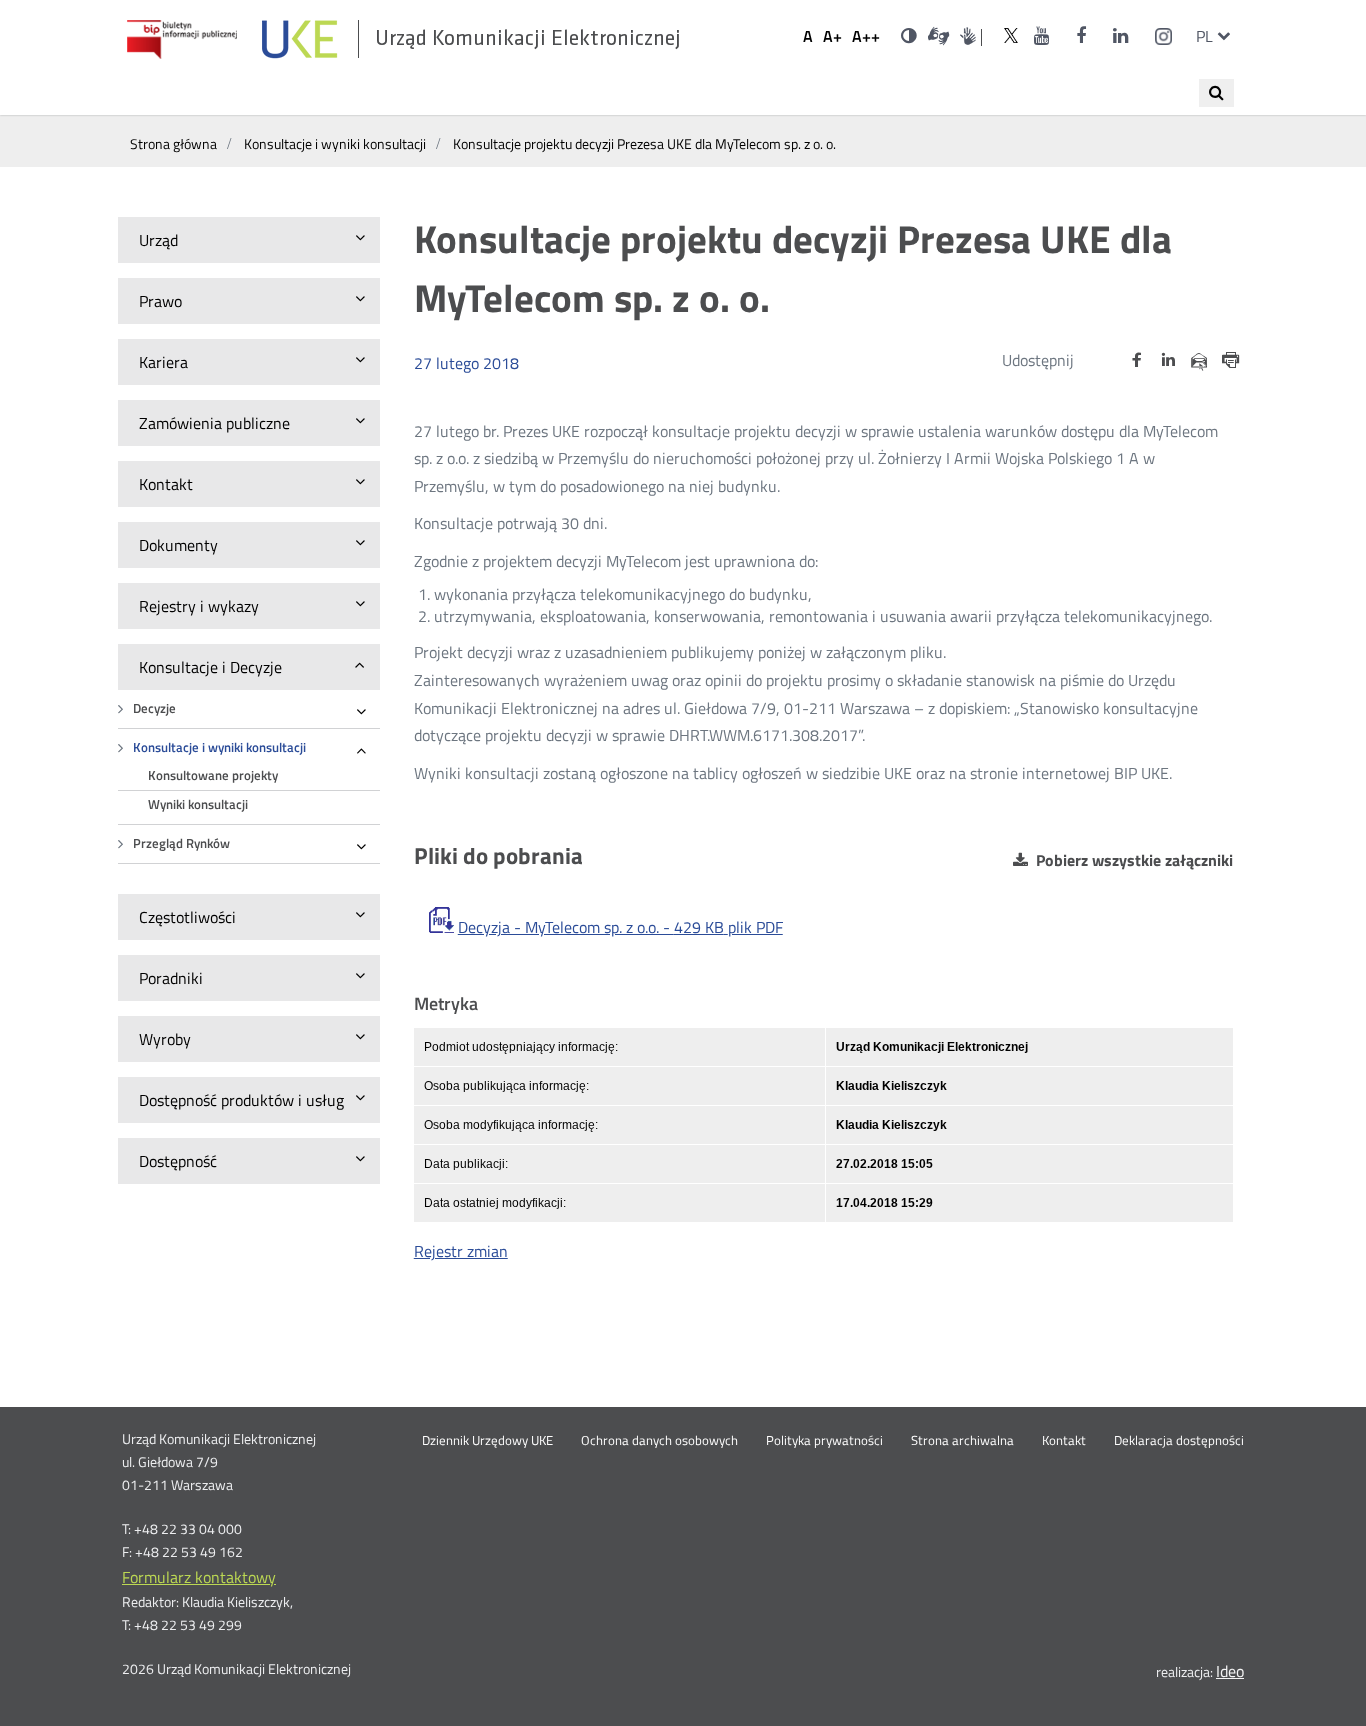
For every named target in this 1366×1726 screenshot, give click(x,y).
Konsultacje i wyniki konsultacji (219, 747)
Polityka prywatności (824, 1441)
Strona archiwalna (962, 1441)
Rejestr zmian (461, 1251)
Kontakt (1064, 1441)
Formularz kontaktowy (199, 1577)
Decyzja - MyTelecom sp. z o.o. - (620, 927)
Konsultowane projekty (213, 775)
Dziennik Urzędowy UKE (487, 1441)
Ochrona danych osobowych (659, 1441)
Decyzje (154, 708)
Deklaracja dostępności (1179, 1441)
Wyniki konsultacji (198, 804)
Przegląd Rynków (181, 843)
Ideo (1230, 1671)
